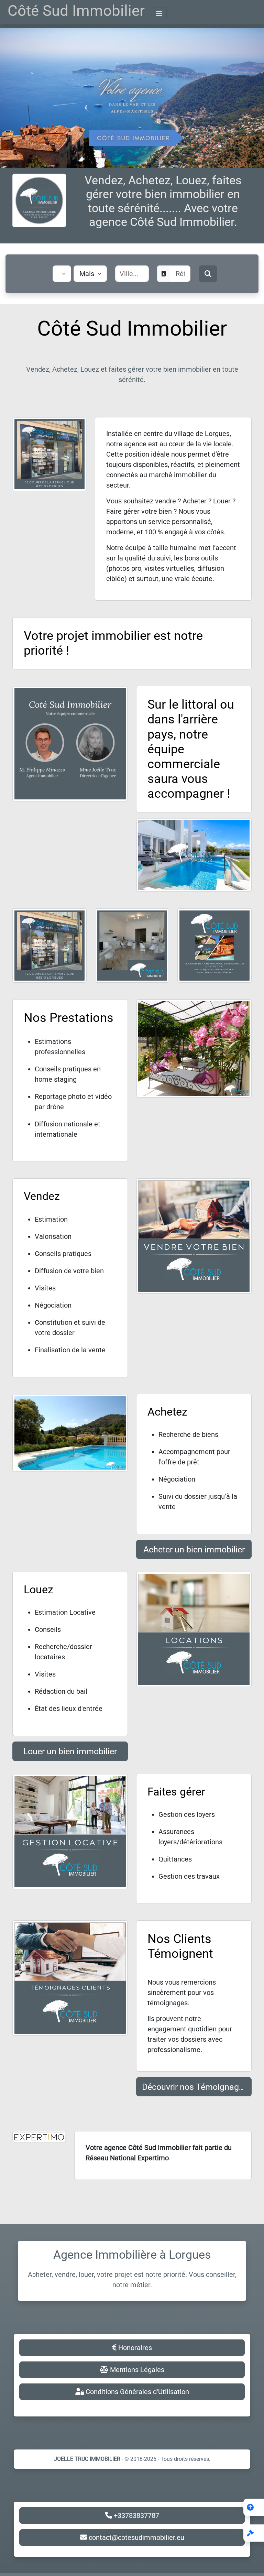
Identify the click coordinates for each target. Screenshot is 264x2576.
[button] (254, 2533)
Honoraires (134, 2348)
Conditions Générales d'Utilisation (136, 2392)
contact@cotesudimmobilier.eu (136, 2537)
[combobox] (139, 274)
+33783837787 (136, 2515)
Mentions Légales (136, 2370)
